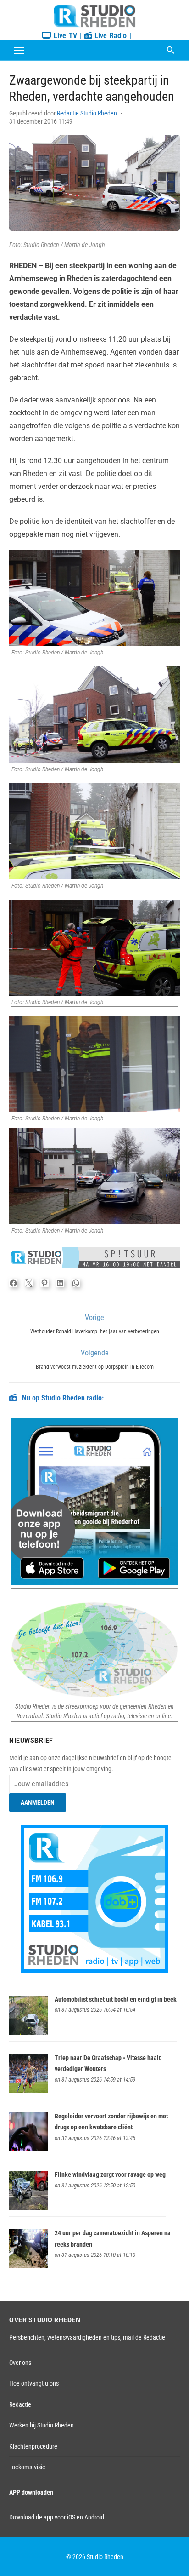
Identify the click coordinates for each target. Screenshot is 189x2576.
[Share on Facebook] (13, 1283)
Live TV (64, 36)
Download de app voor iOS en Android (57, 2517)
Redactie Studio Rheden (87, 113)
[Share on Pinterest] (44, 1283)
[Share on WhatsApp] (76, 1283)
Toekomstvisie (27, 2467)
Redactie (20, 2404)
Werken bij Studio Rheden (42, 2425)
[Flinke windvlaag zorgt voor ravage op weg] (29, 2208)
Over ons (20, 2363)
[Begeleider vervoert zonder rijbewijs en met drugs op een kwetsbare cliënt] (29, 2149)
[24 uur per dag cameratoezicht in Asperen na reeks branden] (29, 2266)
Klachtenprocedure (33, 2446)
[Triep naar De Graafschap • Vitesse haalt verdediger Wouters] (29, 2091)
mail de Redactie (144, 2337)
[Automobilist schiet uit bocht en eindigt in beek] (29, 2032)
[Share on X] (29, 1283)
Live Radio (109, 36)
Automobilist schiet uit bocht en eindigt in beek (116, 1999)
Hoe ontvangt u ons (34, 2383)
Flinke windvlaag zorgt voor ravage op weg (110, 2174)
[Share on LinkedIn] (60, 1283)
